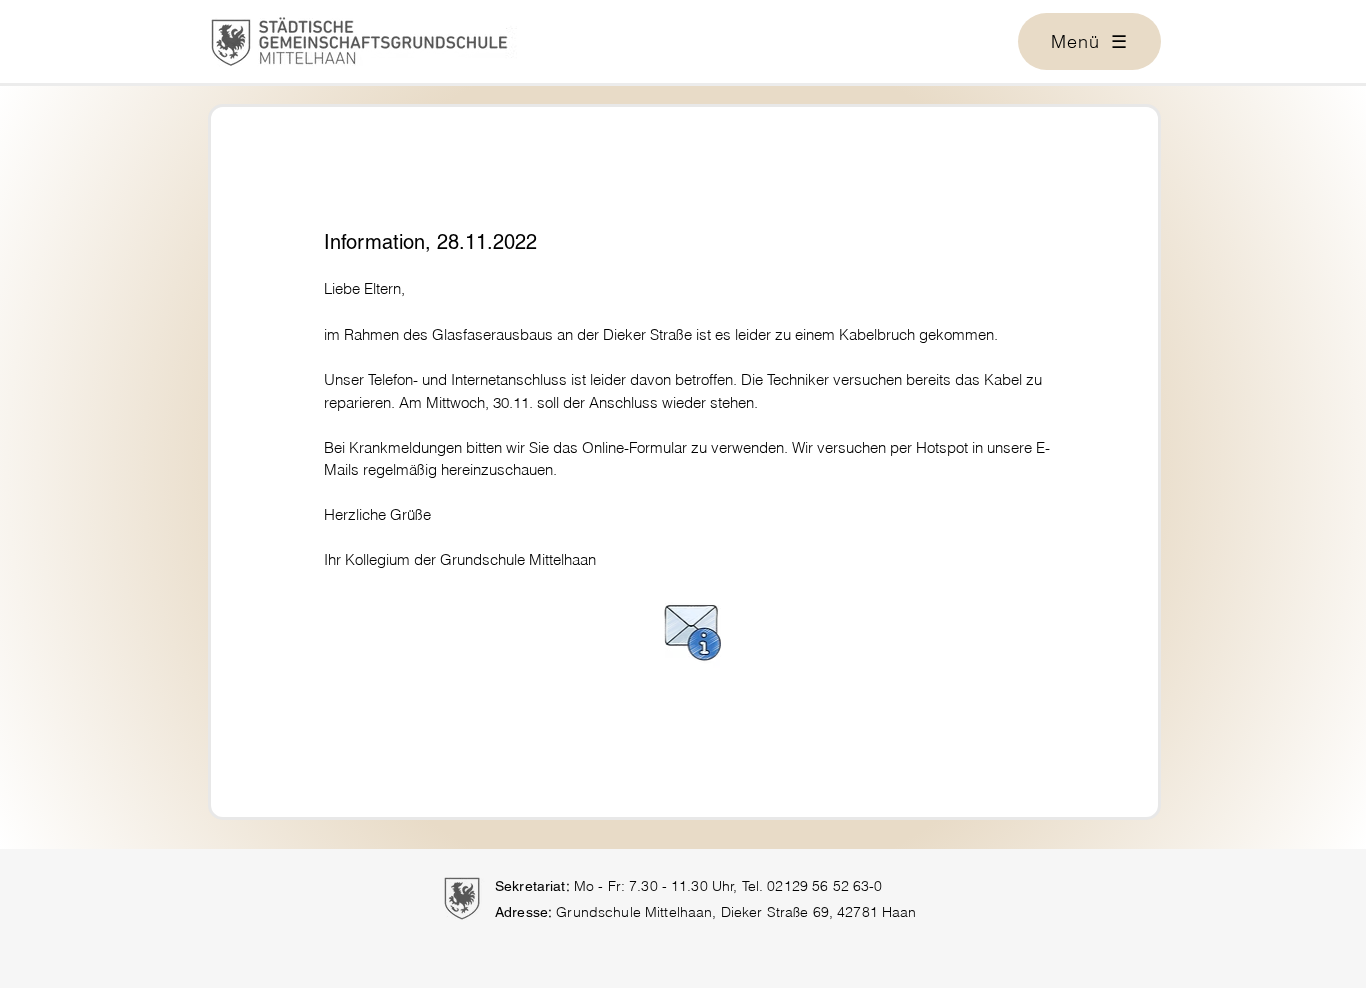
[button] (1089, 41)
